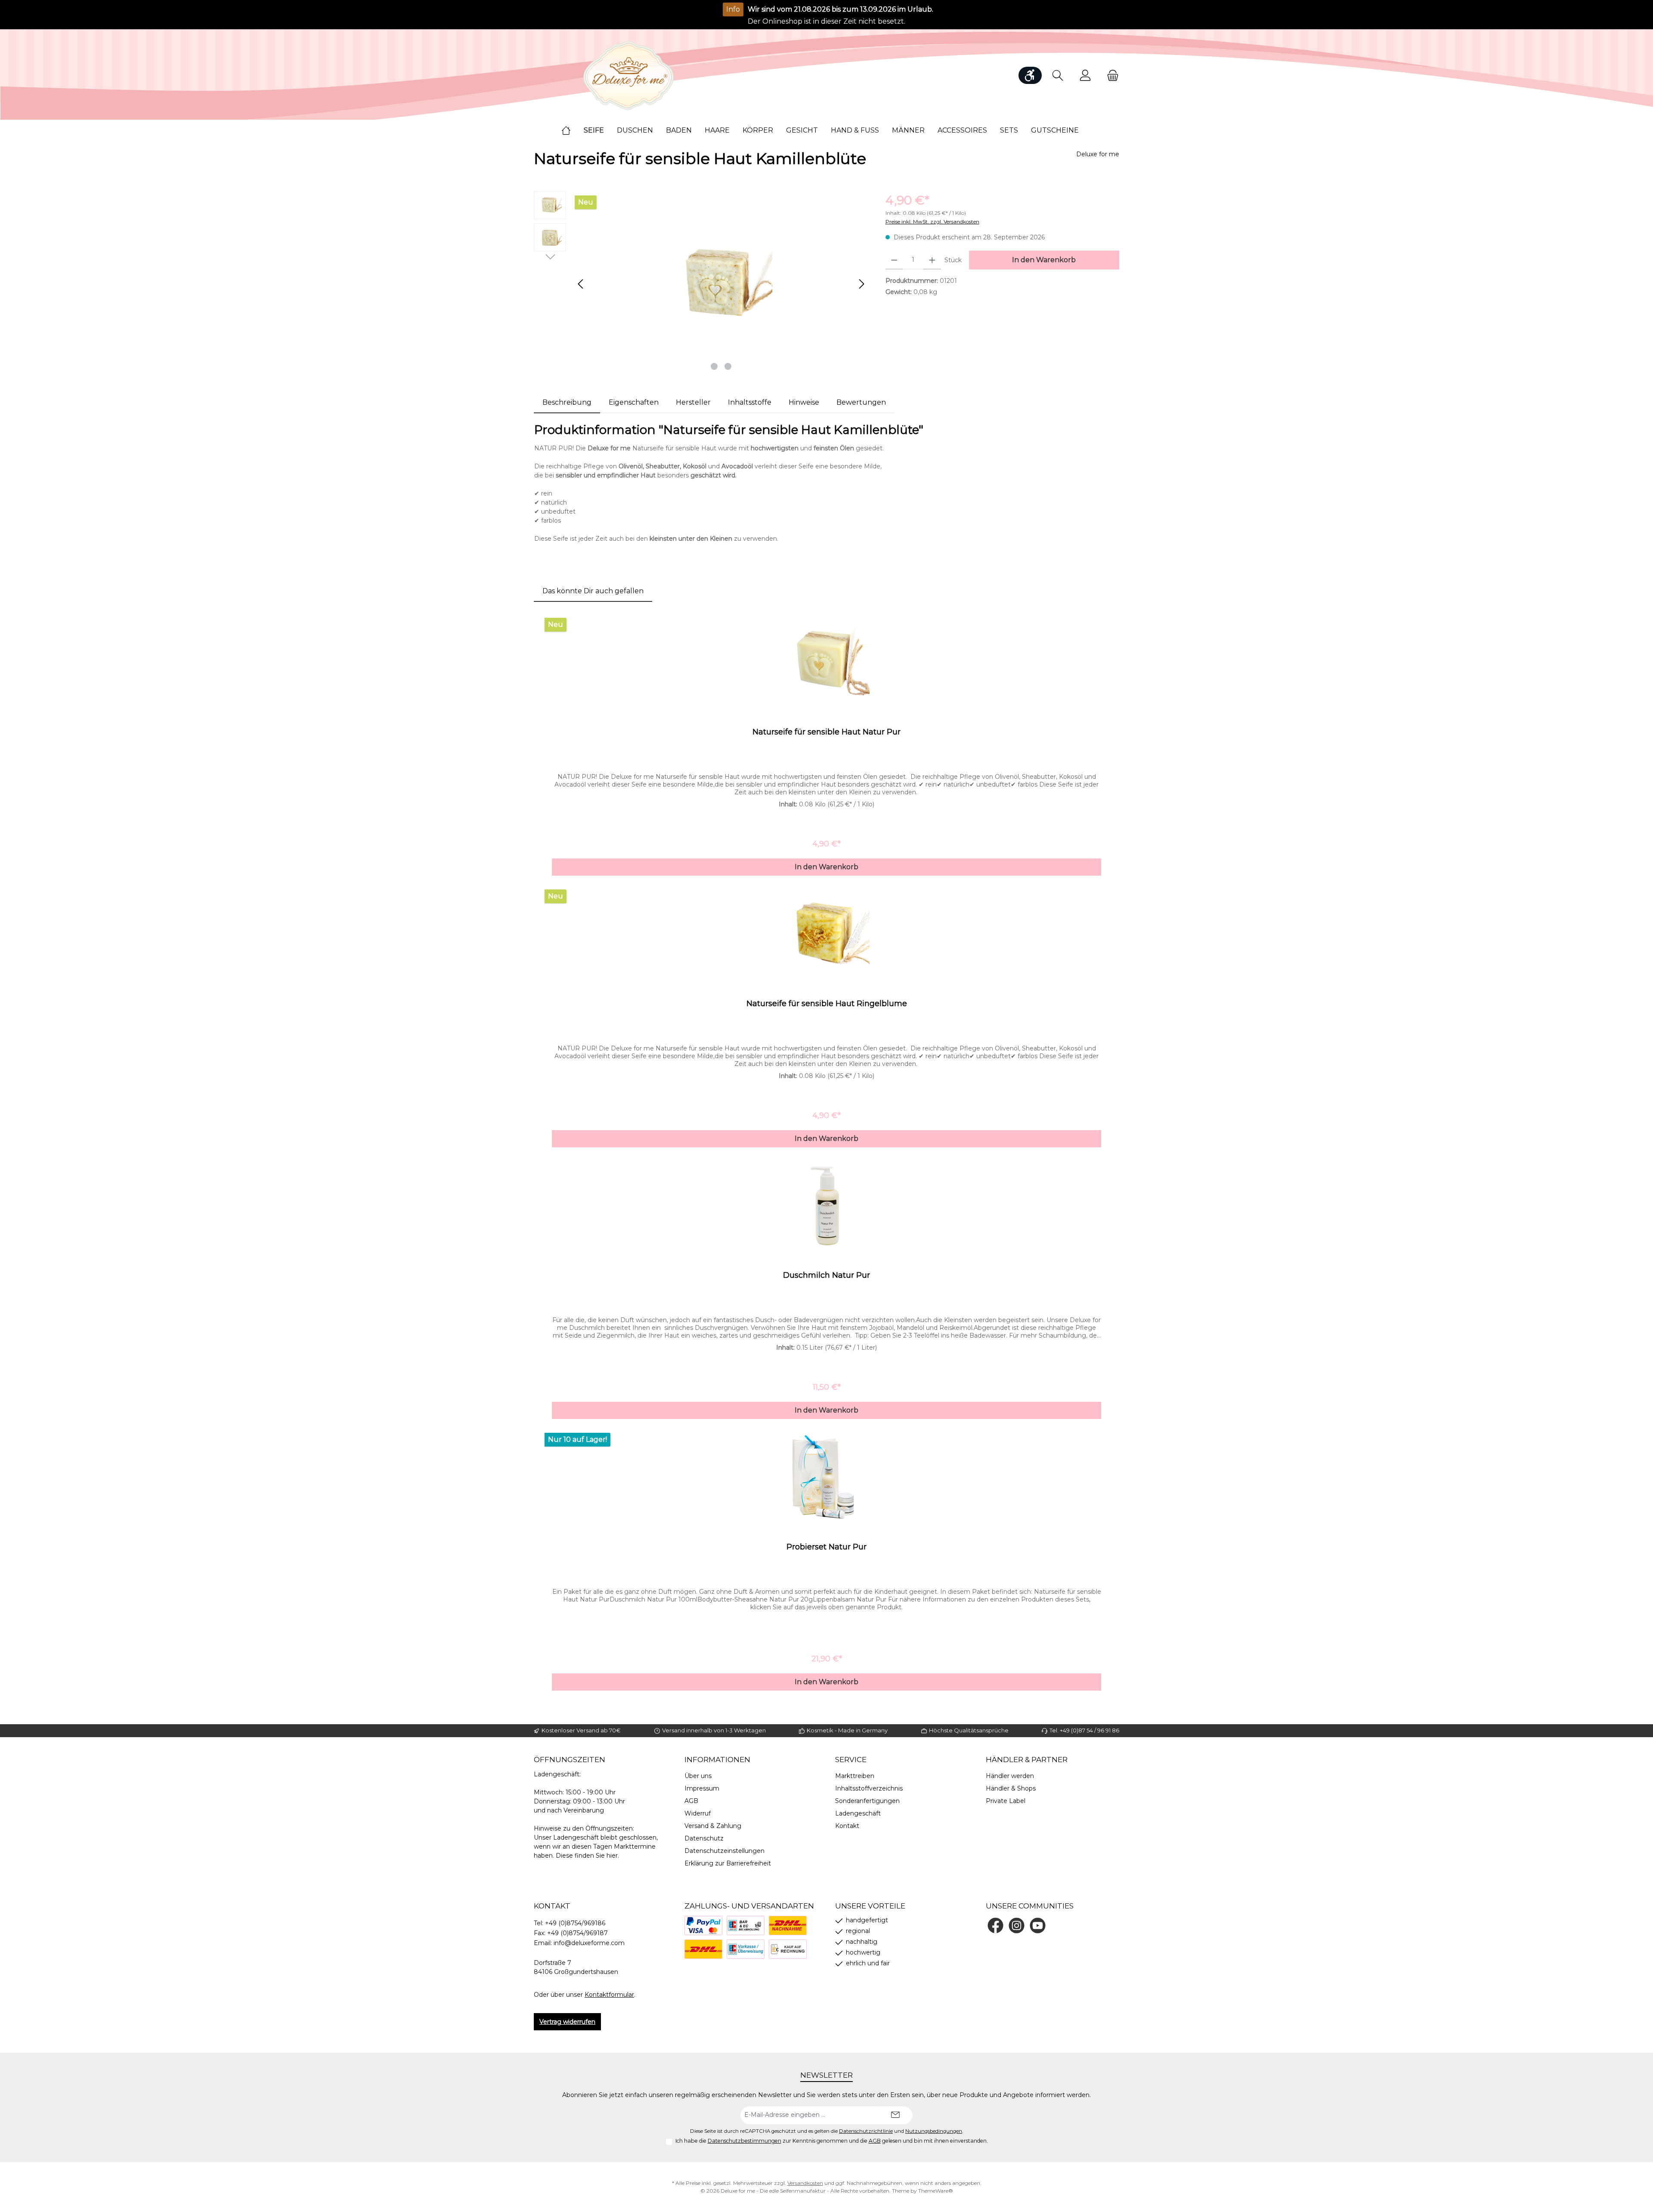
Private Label (1006, 1801)
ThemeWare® (936, 2191)
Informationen (717, 1760)
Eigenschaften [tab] (634, 402)
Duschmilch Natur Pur (826, 1275)
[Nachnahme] (788, 1925)
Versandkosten (805, 2183)
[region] (701, 284)
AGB (691, 1801)
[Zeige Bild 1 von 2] (714, 366)
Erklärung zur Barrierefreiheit (728, 1863)
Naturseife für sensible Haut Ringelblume (827, 1004)
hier (612, 1856)
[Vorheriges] (581, 284)
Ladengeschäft (858, 1813)
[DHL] (703, 1949)
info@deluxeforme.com (589, 1943)
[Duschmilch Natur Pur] (826, 1206)
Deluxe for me (1098, 154)
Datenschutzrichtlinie (866, 2131)
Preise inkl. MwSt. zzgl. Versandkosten (932, 222)
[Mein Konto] (1085, 76)
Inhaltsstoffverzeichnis (869, 1788)
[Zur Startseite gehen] (628, 76)
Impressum (702, 1788)
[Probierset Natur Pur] (826, 1478)
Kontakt (847, 1826)
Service (851, 1760)
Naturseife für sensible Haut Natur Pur (826, 732)
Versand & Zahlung (713, 1826)
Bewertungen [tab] (861, 402)
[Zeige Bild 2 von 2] (728, 366)
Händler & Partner (1027, 1760)
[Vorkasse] (746, 1949)
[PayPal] (703, 1925)
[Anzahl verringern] (894, 260)
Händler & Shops (1011, 1788)
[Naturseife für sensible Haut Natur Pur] (826, 663)
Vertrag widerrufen (567, 2022)
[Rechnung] (788, 1949)
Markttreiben (855, 1776)
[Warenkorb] (1110, 76)
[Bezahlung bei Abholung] (746, 1925)
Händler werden (1010, 1776)
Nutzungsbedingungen (934, 2131)
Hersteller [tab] (693, 402)
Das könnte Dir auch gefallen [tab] (593, 591)
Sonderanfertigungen (867, 1801)
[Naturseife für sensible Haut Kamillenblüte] (721, 284)
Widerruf (698, 1813)
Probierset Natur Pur (826, 1547)
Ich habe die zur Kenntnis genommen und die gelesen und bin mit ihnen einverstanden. (832, 2141)
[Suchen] (1058, 76)
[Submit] (895, 2115)
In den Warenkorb (1044, 260)
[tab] (567, 403)
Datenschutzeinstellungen (724, 1851)
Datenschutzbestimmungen (744, 2141)
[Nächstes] (861, 284)
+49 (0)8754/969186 (575, 1923)
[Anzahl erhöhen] (932, 260)
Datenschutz (704, 1838)
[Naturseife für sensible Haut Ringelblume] (826, 934)
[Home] (573, 130)
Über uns (698, 1776)
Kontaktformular (609, 1995)
